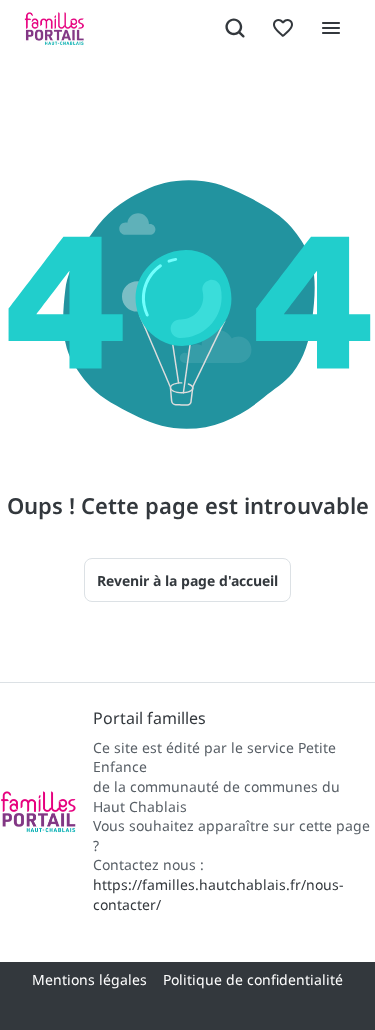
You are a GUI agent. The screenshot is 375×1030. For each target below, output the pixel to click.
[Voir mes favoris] (283, 28)
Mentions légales (89, 979)
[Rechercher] (235, 28)
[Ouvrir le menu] (331, 28)
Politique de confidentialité (253, 979)
